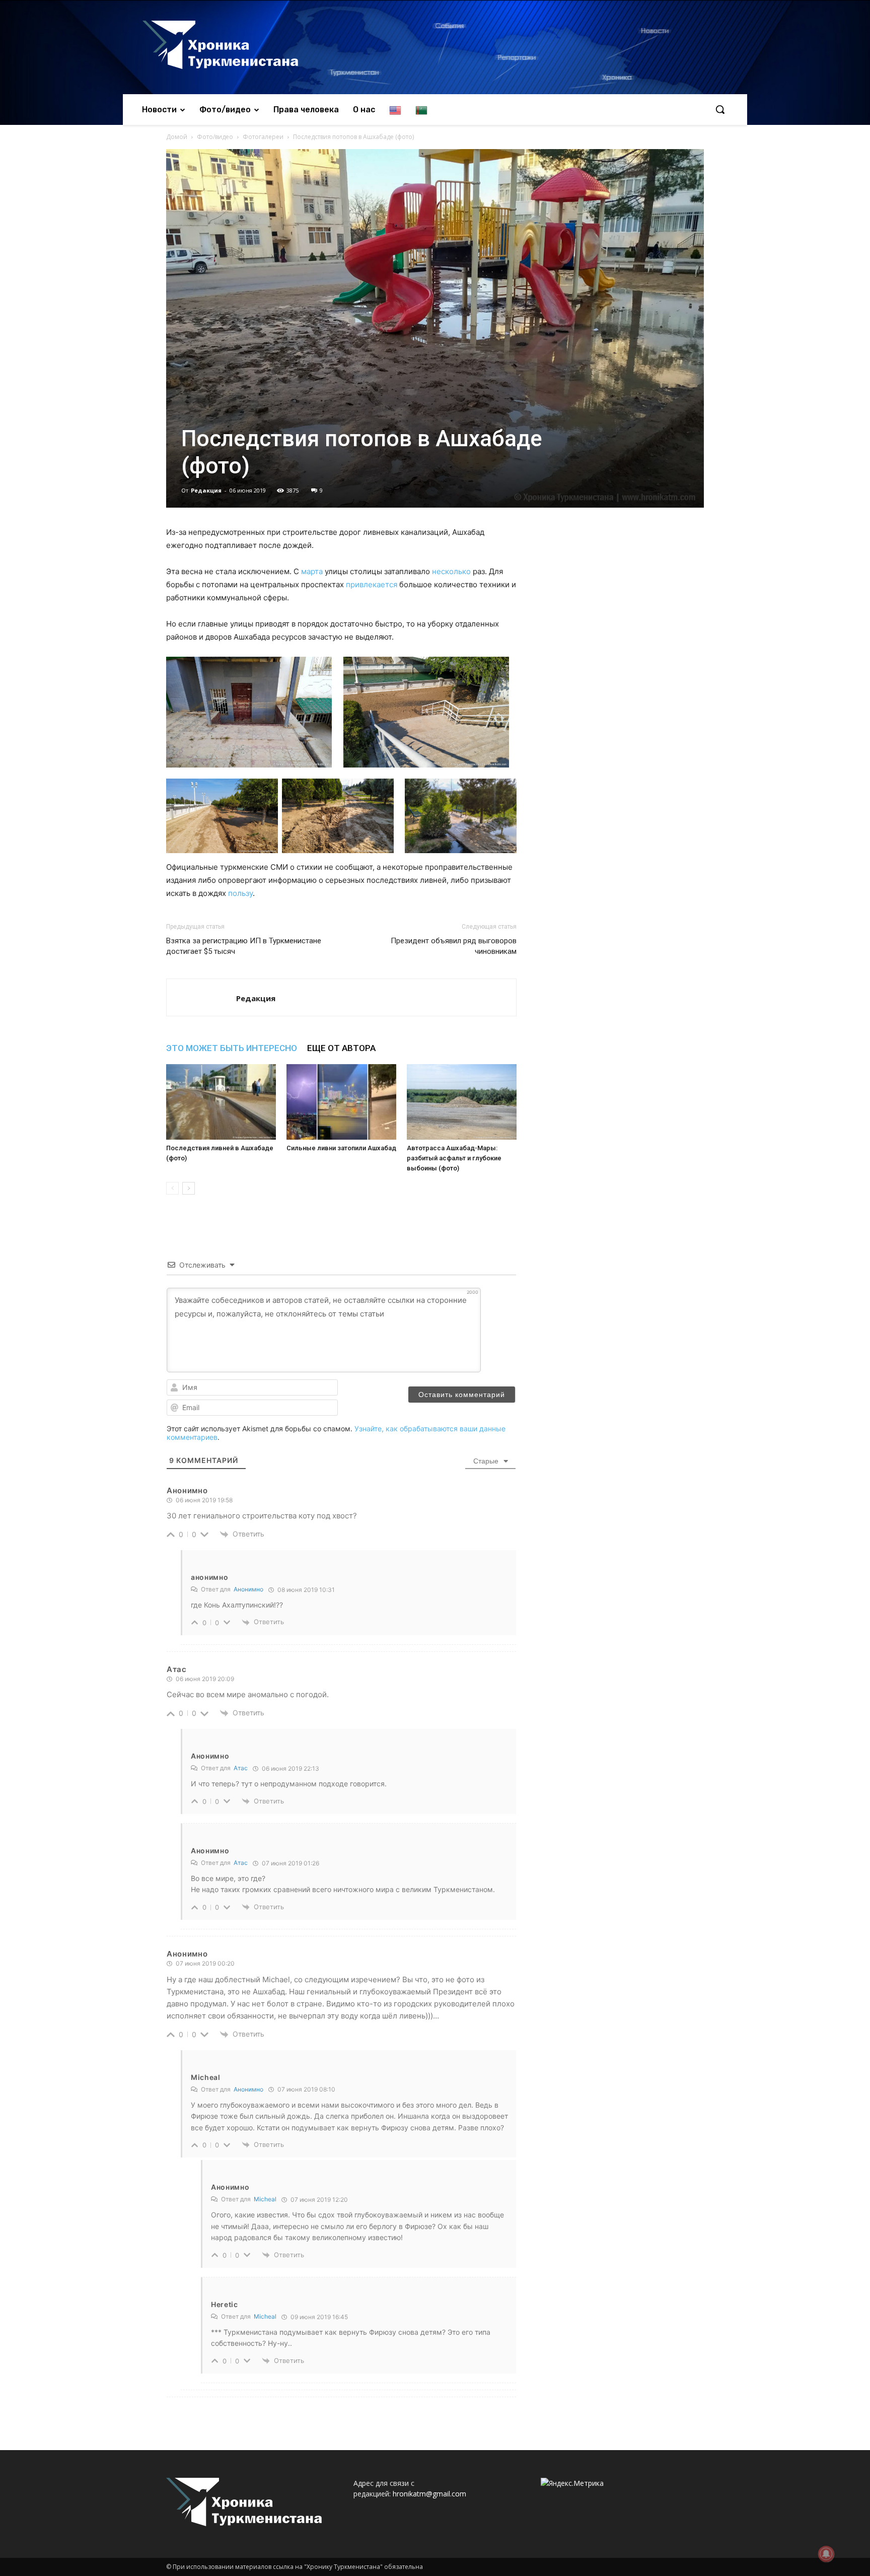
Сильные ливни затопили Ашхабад (341, 1148)
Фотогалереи (263, 137)
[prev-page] (172, 1188)
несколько (451, 571)
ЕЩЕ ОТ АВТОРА (341, 1048)
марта (312, 571)
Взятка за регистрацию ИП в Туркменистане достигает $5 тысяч (244, 946)
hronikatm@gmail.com (429, 2494)
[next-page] (189, 1188)
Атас (241, 1768)
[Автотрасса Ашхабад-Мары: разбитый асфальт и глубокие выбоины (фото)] (462, 1102)
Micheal (265, 2199)
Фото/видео (215, 137)
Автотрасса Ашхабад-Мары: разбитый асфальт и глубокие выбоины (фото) (454, 1158)
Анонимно (248, 1589)
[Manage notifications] (826, 2554)
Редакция (206, 490)
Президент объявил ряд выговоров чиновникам (454, 946)
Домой (177, 137)
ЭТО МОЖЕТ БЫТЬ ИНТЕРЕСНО (232, 1048)
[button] (720, 109)
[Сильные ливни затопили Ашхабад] (341, 1102)
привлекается (372, 584)
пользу (240, 893)
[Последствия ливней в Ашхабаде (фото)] (221, 1102)
